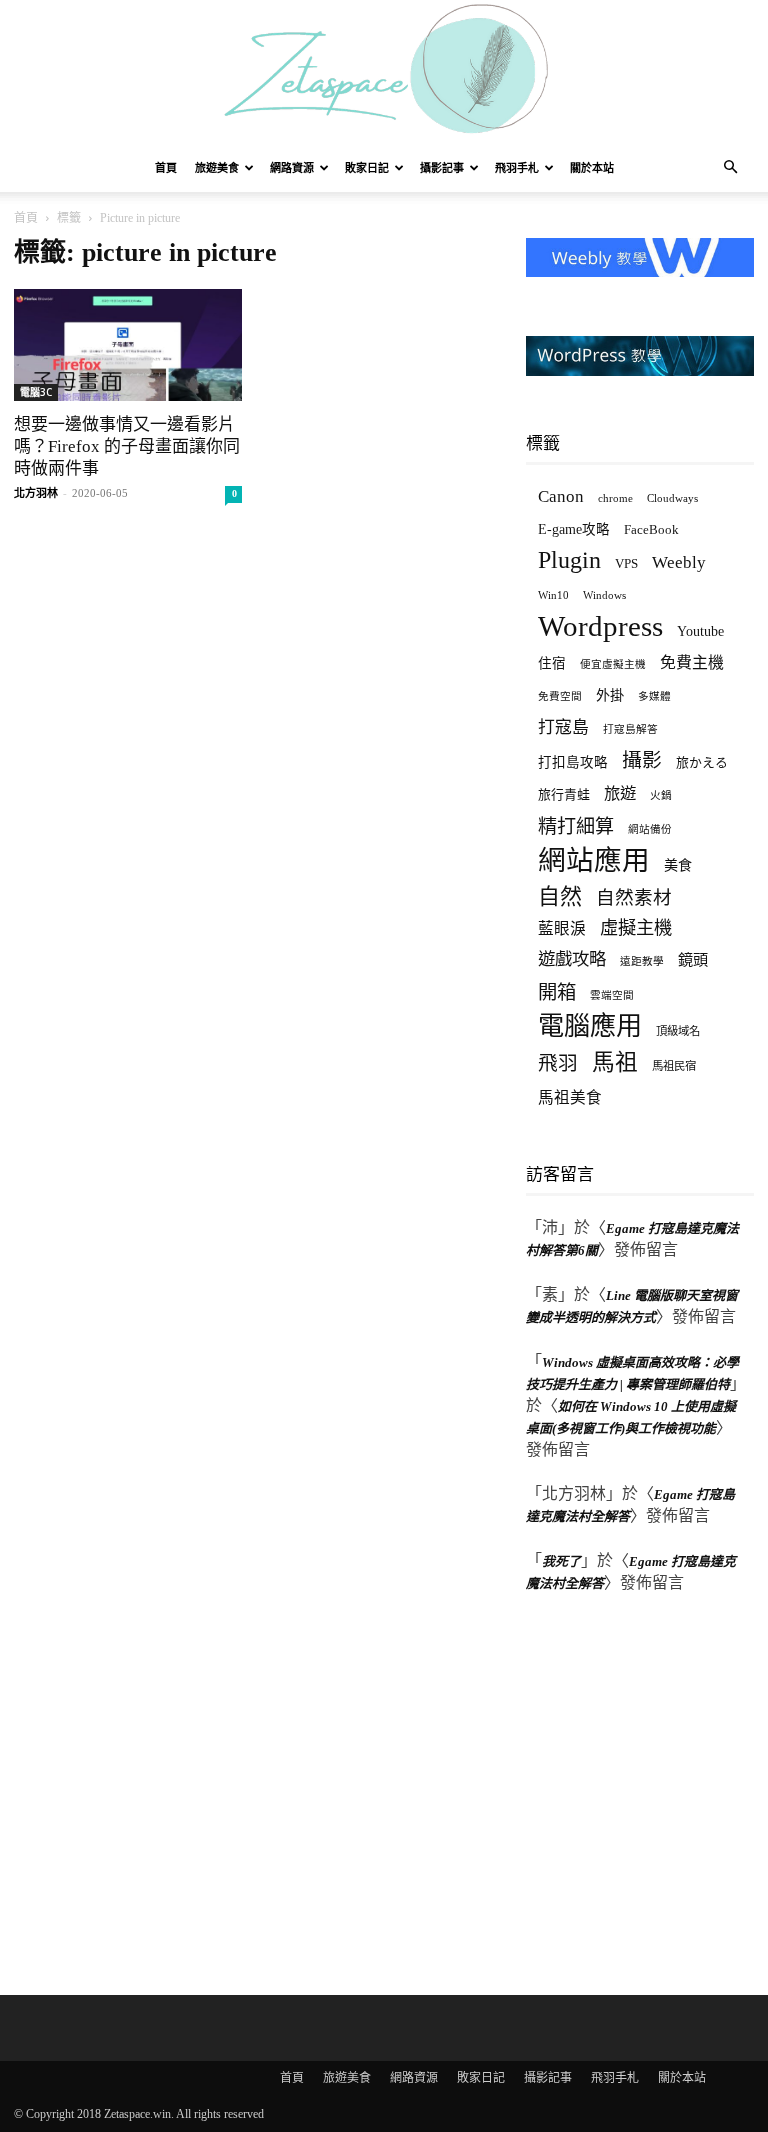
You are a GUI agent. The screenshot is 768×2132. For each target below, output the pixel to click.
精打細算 (576, 826)
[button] (730, 168)
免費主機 (692, 662)
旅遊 (620, 793)
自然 (560, 896)
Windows (604, 595)
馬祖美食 (570, 1097)
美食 (678, 865)
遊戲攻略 (572, 959)
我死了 (561, 1561)
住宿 (552, 663)
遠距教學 (642, 961)
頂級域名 (678, 1031)
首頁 (166, 168)
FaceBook (651, 529)
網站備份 (650, 829)
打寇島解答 (630, 729)
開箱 (557, 992)
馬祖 (615, 1062)
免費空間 (560, 696)
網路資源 (292, 168)
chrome (615, 498)
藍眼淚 (562, 928)
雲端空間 (612, 995)
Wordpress (600, 626)
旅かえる (702, 762)
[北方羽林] (384, 72)
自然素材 (634, 897)
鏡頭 (693, 959)
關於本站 (592, 168)
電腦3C (36, 392)
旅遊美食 (217, 168)
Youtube (700, 631)
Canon (561, 496)
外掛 (610, 695)
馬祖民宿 (674, 1066)
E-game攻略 (574, 529)
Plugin (569, 560)
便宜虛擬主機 (613, 664)
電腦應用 (590, 1026)
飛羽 (558, 1063)
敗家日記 (367, 168)
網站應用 (594, 860)
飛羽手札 (517, 168)
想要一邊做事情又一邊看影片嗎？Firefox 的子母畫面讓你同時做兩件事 (127, 446)
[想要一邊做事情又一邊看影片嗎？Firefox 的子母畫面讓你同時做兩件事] (128, 345)
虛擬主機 (636, 928)
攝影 (642, 760)
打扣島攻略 (573, 762)
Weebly (679, 562)
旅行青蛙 (564, 794)
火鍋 (661, 795)
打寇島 (563, 727)
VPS (626, 563)
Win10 (553, 595)
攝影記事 (442, 168)
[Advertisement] (647, 1790)
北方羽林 (36, 493)
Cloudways (672, 498)
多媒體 (654, 696)
